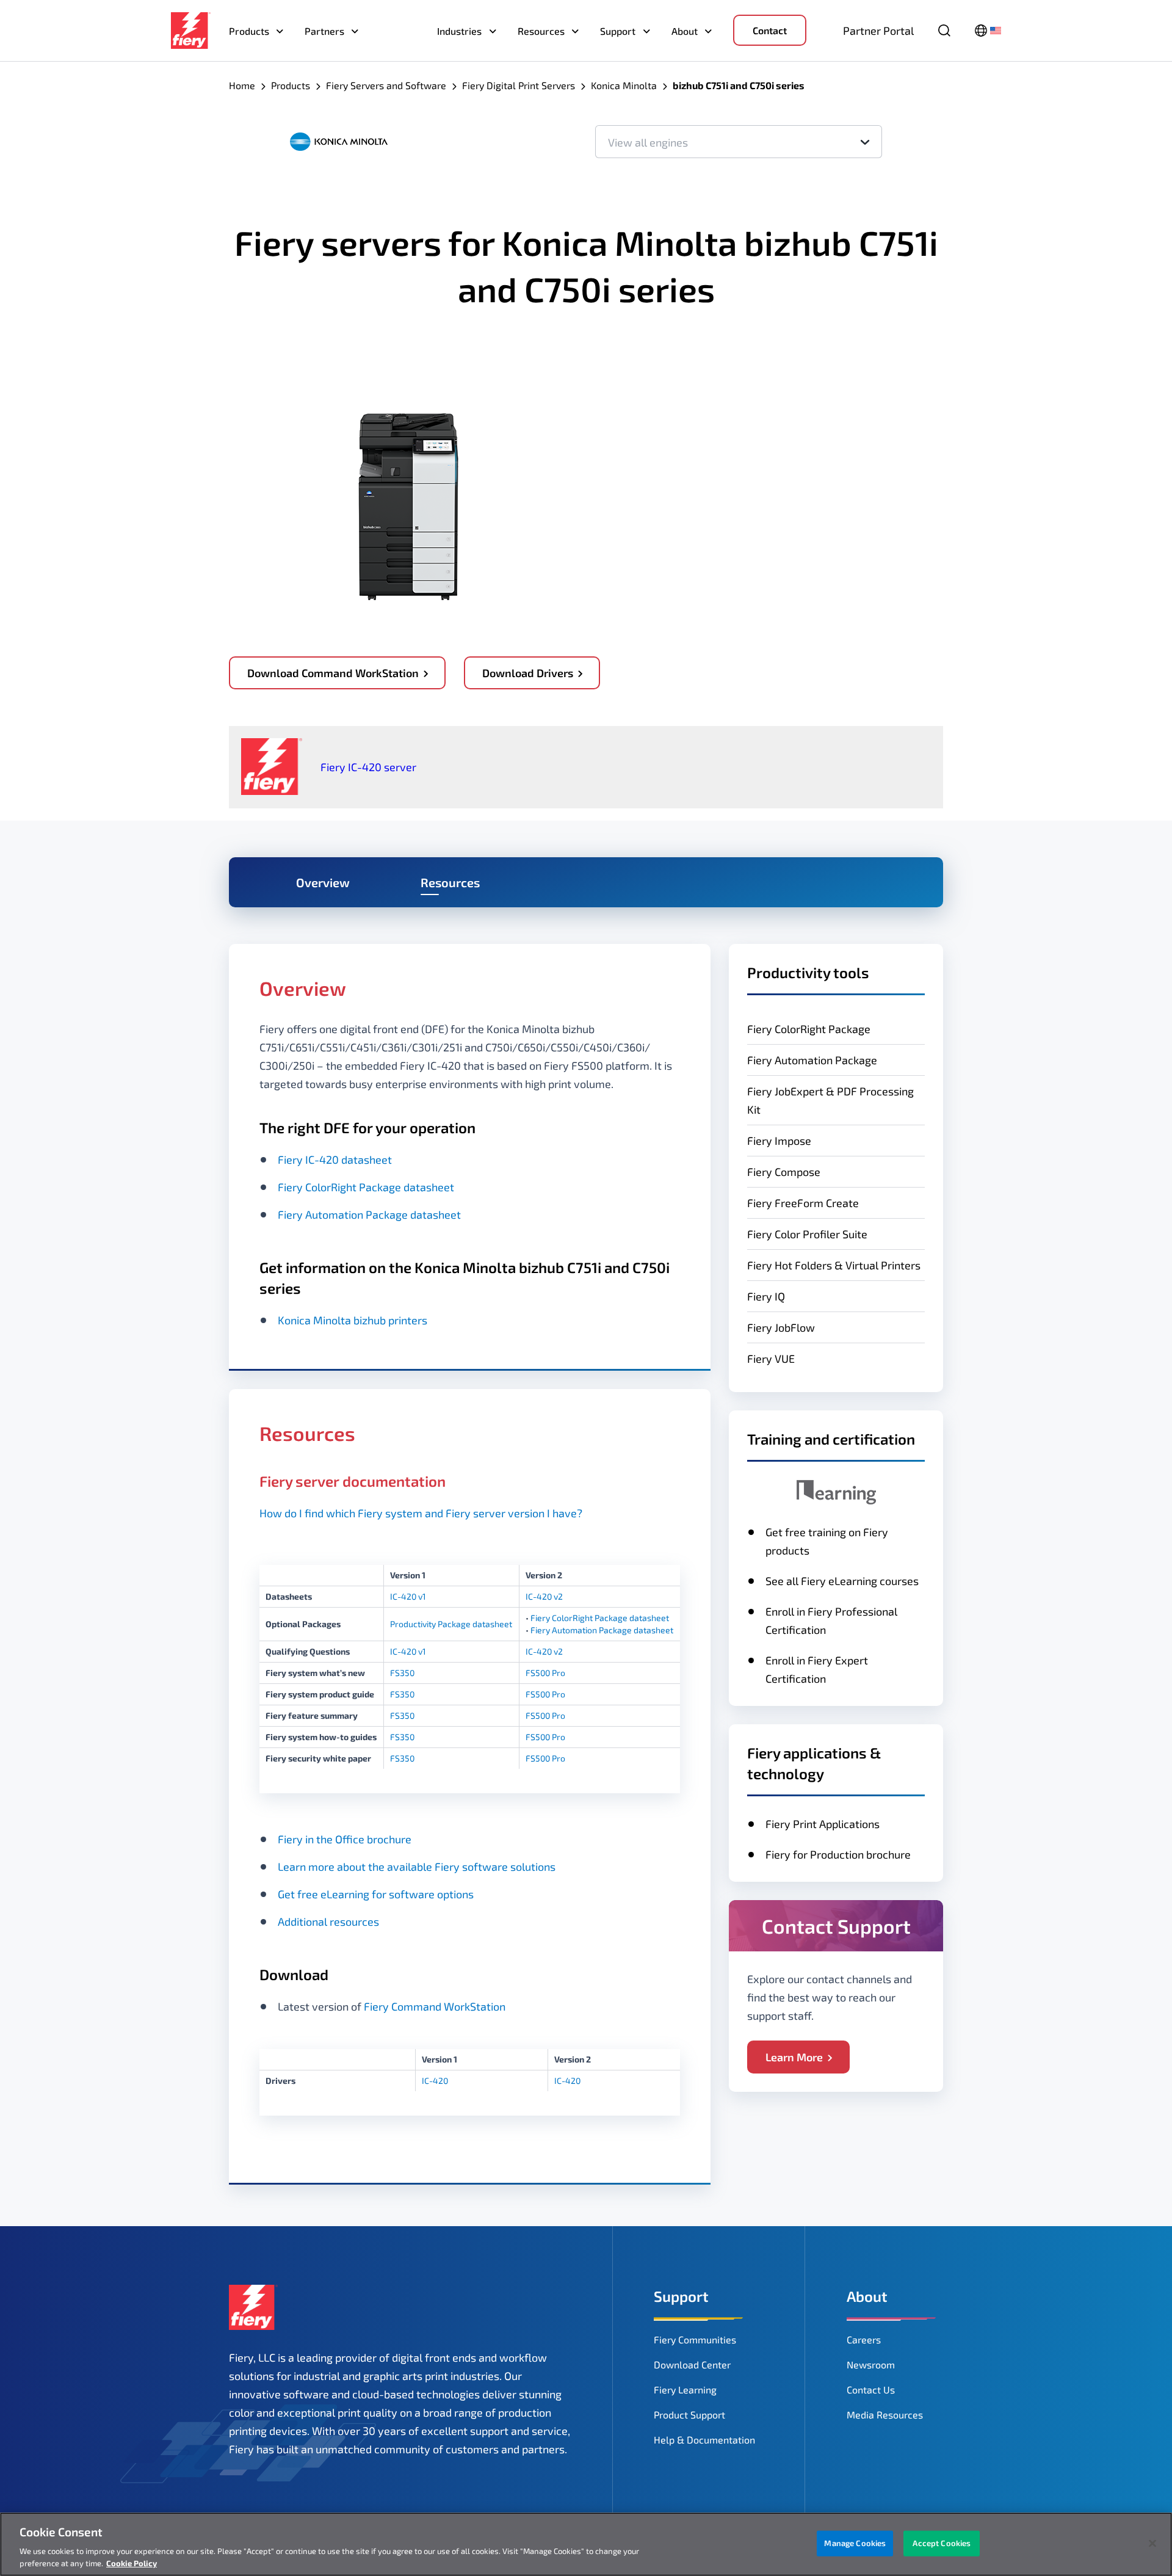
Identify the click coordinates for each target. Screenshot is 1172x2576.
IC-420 (435, 2081)
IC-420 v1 (408, 1596)
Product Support (689, 2415)
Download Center (692, 2364)
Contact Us (871, 2389)
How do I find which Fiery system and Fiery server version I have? (421, 1513)
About (685, 31)
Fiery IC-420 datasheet (335, 1159)
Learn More (794, 2057)
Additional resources (328, 1921)
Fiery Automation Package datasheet (369, 1214)
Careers (864, 2339)
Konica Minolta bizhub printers (353, 1320)
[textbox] (739, 142)
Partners (324, 31)
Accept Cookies (942, 2543)
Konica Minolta (624, 85)
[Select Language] (988, 31)
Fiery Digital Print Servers (519, 85)
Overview (323, 882)
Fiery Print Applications (823, 1824)
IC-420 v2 (544, 1596)
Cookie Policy (132, 2563)
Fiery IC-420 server (368, 767)
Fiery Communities (695, 2339)
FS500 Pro (545, 1673)
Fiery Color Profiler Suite (807, 1234)
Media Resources (885, 2415)
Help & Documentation (704, 2440)
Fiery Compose (784, 1172)
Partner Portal (878, 31)
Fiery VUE (771, 1359)
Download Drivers (528, 673)
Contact (770, 30)
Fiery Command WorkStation (435, 2006)
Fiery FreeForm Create (803, 1203)
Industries (459, 31)
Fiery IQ (766, 1296)
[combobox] (739, 142)
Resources (541, 31)
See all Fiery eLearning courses (842, 1581)
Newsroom (871, 2364)
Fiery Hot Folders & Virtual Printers (834, 1265)
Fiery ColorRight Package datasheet (366, 1187)
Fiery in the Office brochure (345, 1839)
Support (618, 31)
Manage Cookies (855, 2543)
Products (249, 31)
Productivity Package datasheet (451, 1624)
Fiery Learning (685, 2389)
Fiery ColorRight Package (809, 1029)
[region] (586, 2544)
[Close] (1152, 2544)
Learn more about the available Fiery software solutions (417, 1867)
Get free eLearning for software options (376, 1894)
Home (242, 85)
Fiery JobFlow (781, 1327)
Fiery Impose (779, 1141)
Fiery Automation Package (812, 1060)
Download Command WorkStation (333, 673)
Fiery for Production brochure (838, 1854)
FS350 (402, 1673)
